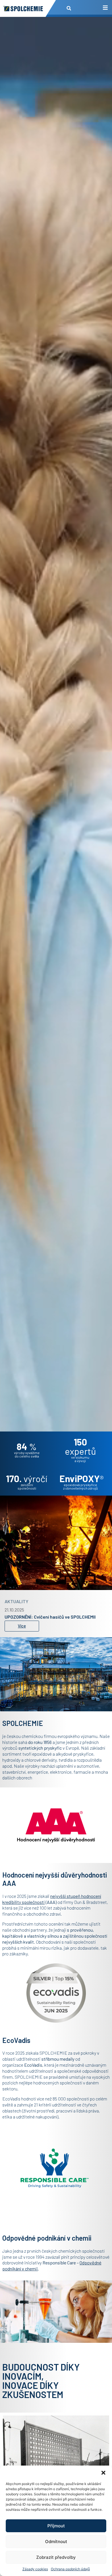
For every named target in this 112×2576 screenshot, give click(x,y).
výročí (27, 1478)
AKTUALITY (17, 1598)
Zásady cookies (35, 2569)
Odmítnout (56, 2542)
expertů (80, 1446)
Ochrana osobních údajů (70, 2569)
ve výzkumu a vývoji (80, 1459)
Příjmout (56, 2526)
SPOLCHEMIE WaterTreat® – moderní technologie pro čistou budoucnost (55, 1616)
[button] (103, 2473)
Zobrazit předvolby (56, 2557)
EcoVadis (33, 2065)
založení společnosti (27, 1486)
